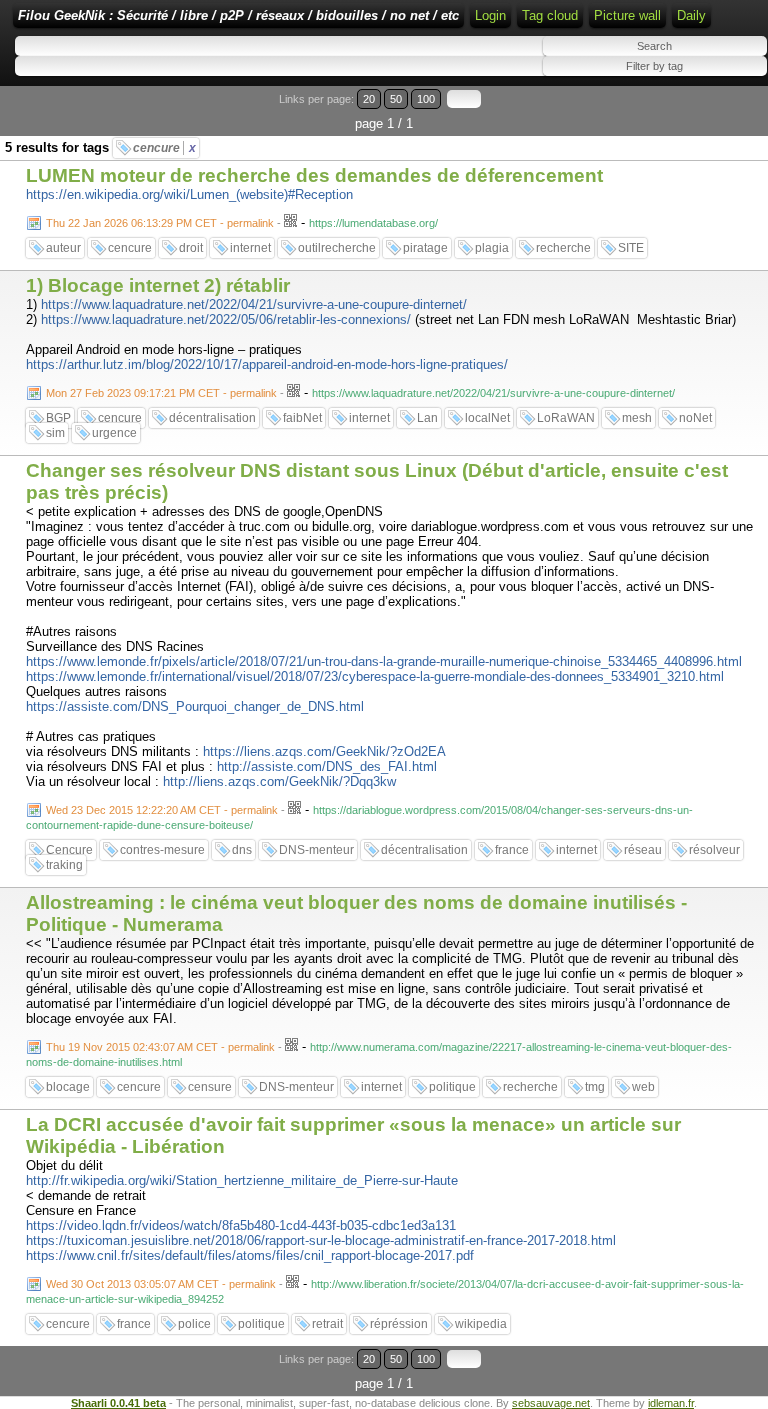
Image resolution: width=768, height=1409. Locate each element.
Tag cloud (550, 15)
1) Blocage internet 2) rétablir (158, 285)
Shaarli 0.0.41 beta (118, 1403)
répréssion (399, 1324)
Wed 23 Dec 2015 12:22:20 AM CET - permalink (162, 810)
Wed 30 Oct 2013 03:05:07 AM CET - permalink (161, 1284)
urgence (114, 433)
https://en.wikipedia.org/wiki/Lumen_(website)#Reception (189, 194)
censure (210, 1087)
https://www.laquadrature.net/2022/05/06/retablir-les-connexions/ (226, 319)
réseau (643, 850)
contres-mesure (162, 850)
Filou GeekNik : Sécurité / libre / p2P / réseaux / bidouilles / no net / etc (238, 15)
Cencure (69, 850)
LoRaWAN (566, 418)
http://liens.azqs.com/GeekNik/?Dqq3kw (279, 781)
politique (452, 1087)
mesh (637, 418)
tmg (595, 1087)
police (194, 1324)
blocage (68, 1087)
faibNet (302, 418)
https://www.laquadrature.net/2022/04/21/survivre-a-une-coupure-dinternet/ (254, 304)
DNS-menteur (316, 850)
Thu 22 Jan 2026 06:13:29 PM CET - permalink (160, 223)
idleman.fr (671, 1403)
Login (490, 15)
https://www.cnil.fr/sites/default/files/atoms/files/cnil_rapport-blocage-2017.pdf (250, 1255)
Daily (691, 15)
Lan (427, 418)
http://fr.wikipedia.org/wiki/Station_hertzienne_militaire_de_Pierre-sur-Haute (242, 1180)
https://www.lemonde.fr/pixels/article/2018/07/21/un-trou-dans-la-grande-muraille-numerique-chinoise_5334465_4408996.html (384, 661)
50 (396, 99)
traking (64, 865)
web (643, 1087)
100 (426, 99)
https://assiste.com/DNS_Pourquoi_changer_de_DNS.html (195, 706)
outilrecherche (337, 248)
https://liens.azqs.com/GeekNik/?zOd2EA (324, 751)
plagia (492, 248)
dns (242, 850)
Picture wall (627, 15)
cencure (164, 148)
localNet (487, 418)
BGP (58, 418)
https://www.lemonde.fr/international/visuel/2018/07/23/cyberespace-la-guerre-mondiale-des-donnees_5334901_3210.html (375, 676)
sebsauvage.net (551, 1403)
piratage (425, 248)
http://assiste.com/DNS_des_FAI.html (327, 766)
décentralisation (212, 418)
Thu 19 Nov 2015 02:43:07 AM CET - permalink (160, 1047)
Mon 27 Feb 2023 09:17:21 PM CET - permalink (161, 393)
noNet (695, 418)
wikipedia (481, 1324)
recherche (563, 248)
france (512, 850)
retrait (327, 1324)
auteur (63, 248)
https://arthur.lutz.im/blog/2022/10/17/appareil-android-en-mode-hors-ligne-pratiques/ (267, 364)
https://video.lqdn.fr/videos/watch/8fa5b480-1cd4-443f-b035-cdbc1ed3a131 (241, 1225)
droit (191, 248)
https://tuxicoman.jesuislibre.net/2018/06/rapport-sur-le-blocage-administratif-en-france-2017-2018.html (321, 1240)
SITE (631, 248)
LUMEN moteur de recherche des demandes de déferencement (314, 175)
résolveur (714, 850)
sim (55, 433)
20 (369, 99)
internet (250, 248)
